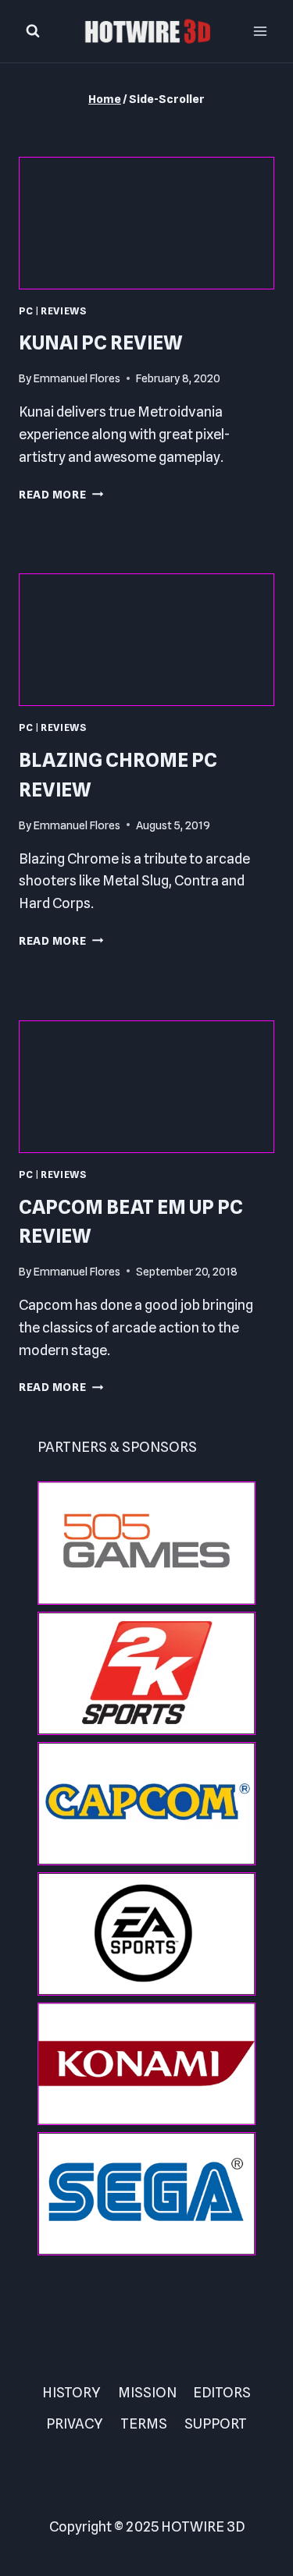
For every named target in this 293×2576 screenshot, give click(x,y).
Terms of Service (91, 2289)
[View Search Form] (33, 31)
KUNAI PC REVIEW (101, 342)
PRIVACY (75, 2423)
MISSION (147, 2392)
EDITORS (222, 2392)
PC (26, 311)
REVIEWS (63, 311)
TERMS (144, 2423)
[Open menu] (260, 31)
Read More (61, 494)
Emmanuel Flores (77, 378)
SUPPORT (216, 2423)
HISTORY (71, 2392)
